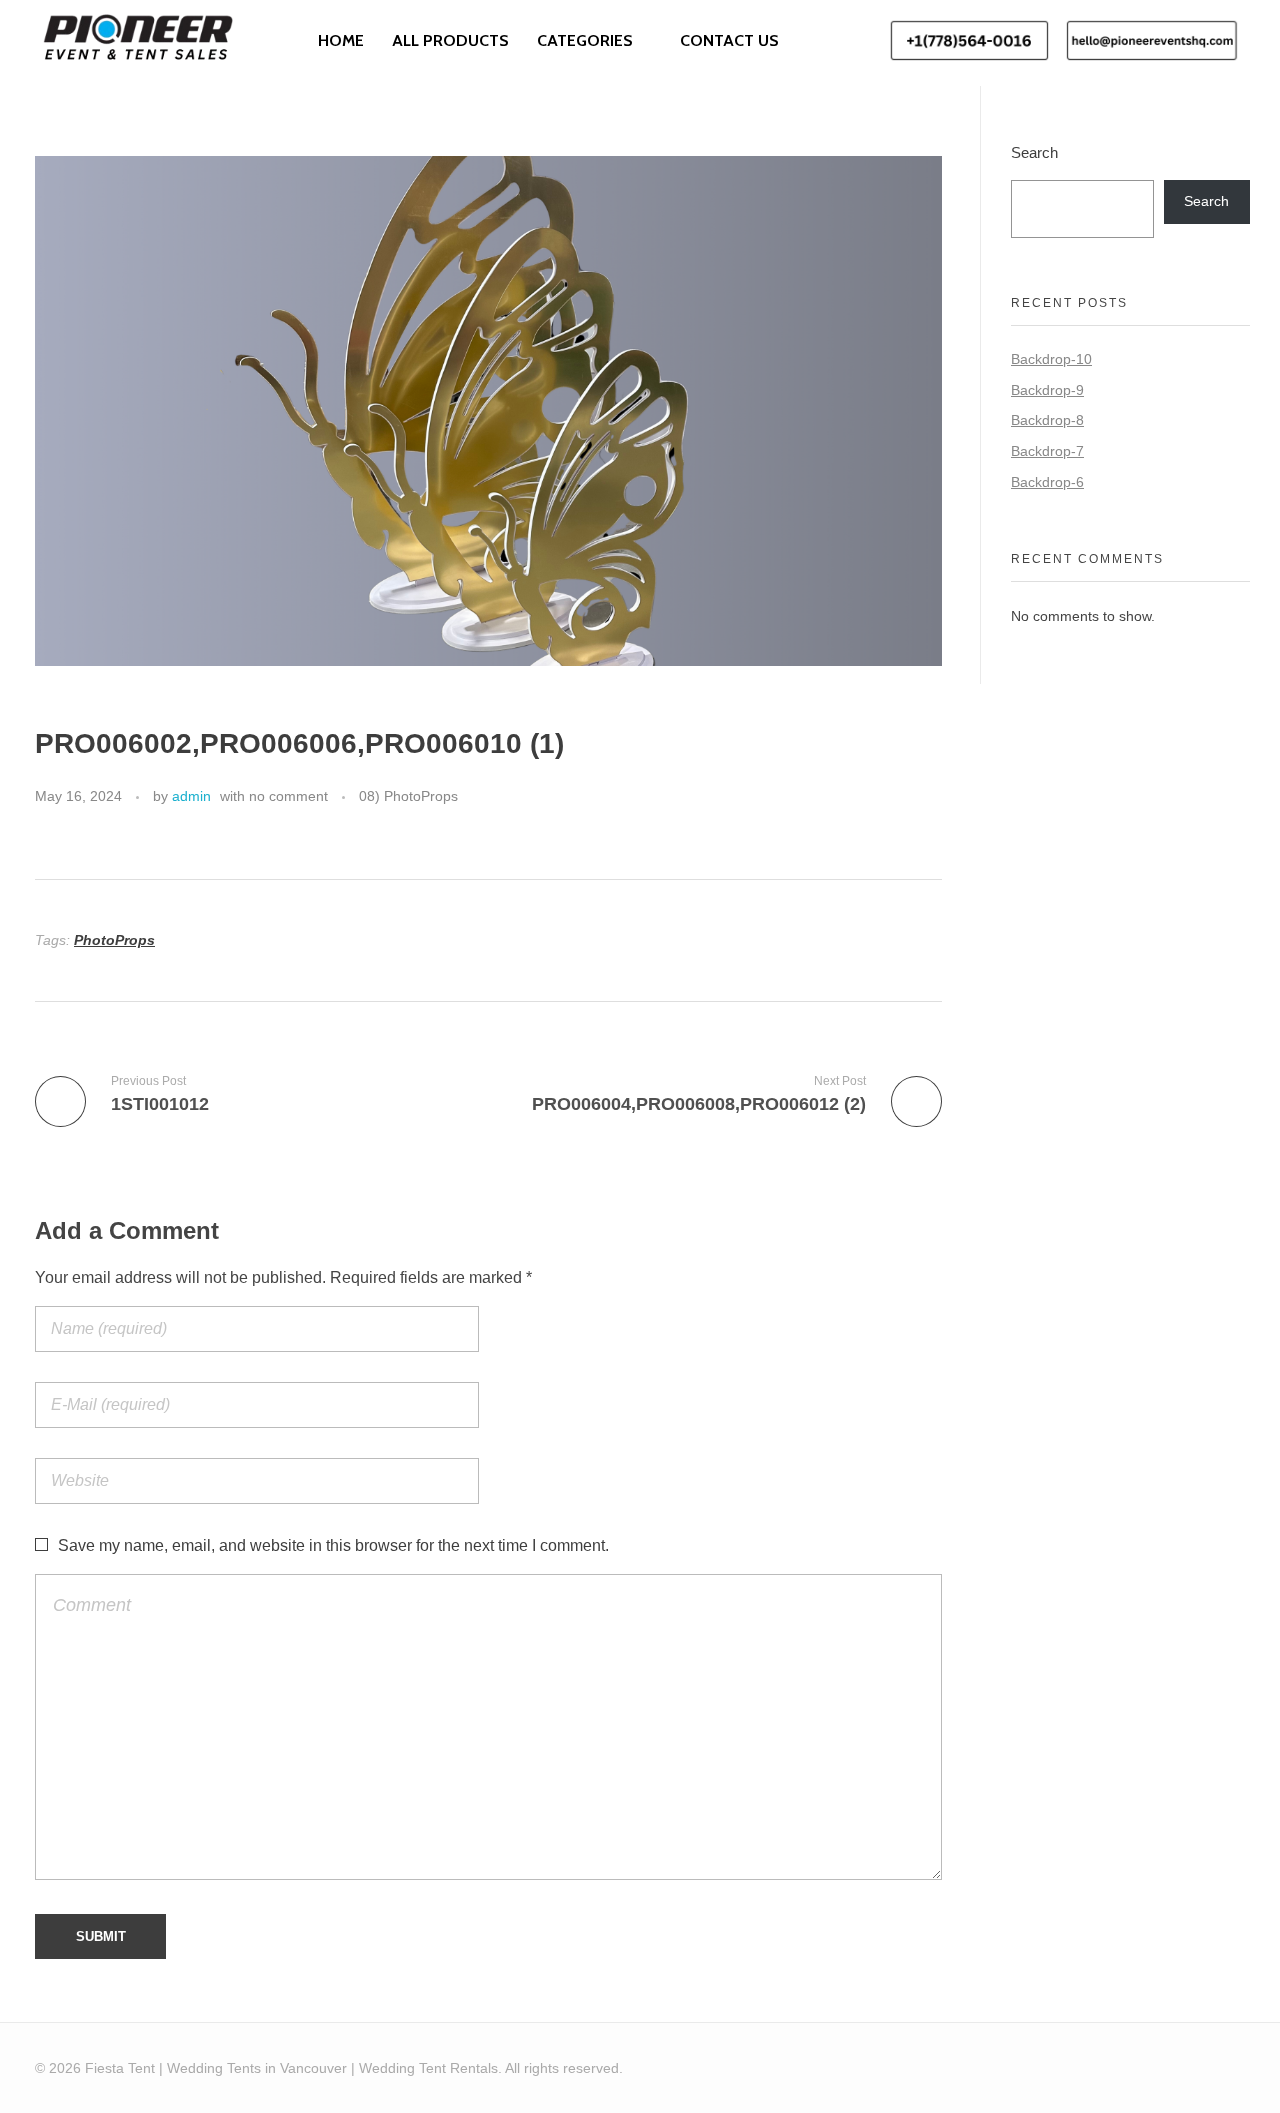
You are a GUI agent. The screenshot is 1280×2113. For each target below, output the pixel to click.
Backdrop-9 (1047, 390)
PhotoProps (114, 940)
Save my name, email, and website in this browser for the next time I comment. (333, 1545)
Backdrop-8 (1047, 420)
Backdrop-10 (1051, 359)
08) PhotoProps (408, 796)
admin (191, 796)
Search (1034, 152)
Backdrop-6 (1047, 482)
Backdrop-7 (1047, 451)
